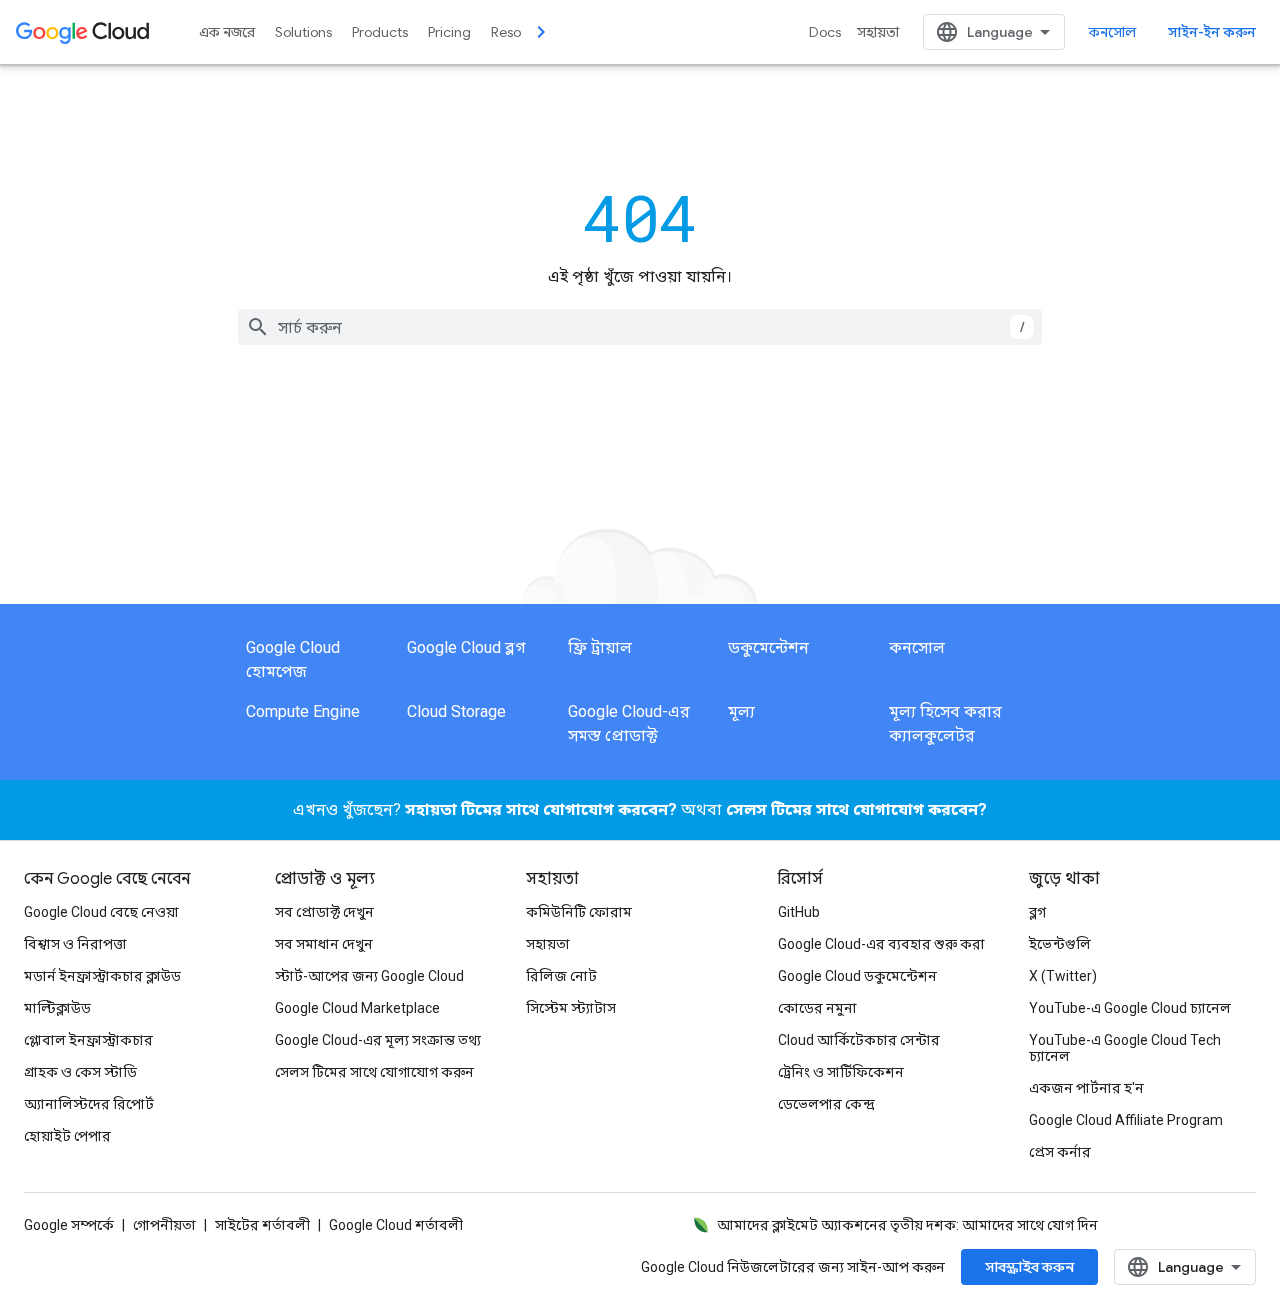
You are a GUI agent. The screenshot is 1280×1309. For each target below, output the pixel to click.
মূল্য (741, 711)
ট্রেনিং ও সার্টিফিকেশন (841, 1072)
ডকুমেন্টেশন (768, 647)
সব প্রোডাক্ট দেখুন (324, 912)
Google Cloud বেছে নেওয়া (101, 912)
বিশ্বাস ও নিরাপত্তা (75, 944)
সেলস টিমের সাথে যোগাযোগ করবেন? (856, 809)
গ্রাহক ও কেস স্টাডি (80, 1072)
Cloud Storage (456, 711)
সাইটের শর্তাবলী (262, 1225)
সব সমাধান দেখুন (324, 944)
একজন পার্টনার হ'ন (1086, 1088)
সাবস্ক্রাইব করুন (1029, 1267)
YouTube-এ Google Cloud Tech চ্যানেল (1125, 1048)
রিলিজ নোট (561, 976)
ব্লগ (1037, 912)
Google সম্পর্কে (69, 1225)
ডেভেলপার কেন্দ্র (826, 1104)
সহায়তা (878, 32)
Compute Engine (303, 711)
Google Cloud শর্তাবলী (396, 1225)
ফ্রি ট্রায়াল (600, 647)
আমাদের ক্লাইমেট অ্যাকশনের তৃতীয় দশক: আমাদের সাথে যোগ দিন (907, 1225)
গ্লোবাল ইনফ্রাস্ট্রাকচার (88, 1040)
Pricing (449, 32)
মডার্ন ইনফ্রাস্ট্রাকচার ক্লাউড (102, 976)
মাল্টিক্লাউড (57, 1008)
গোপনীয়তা (164, 1225)
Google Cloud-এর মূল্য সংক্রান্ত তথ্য (378, 1040)
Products (380, 32)
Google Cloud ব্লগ (466, 647)
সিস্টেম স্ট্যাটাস (571, 1008)
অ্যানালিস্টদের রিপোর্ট (89, 1104)
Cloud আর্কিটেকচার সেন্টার (859, 1040)
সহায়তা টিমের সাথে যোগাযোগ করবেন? (541, 809)
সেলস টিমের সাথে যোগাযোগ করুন (374, 1072)
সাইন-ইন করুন (1212, 32)
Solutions (303, 32)
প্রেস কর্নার (1060, 1152)
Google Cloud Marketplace (357, 1008)
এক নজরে (227, 32)
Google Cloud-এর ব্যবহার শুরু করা (881, 944)
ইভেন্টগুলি (1060, 944)
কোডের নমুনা (817, 1008)
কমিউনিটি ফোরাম (579, 912)
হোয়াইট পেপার (67, 1136)
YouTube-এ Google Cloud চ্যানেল (1130, 1008)
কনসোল (1112, 32)
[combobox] (640, 327)
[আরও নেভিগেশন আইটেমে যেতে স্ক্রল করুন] (541, 32)
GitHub (799, 912)
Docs (825, 32)
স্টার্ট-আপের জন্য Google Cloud (369, 976)
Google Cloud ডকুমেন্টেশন (857, 976)
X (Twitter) (1063, 976)
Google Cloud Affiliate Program (1126, 1120)
